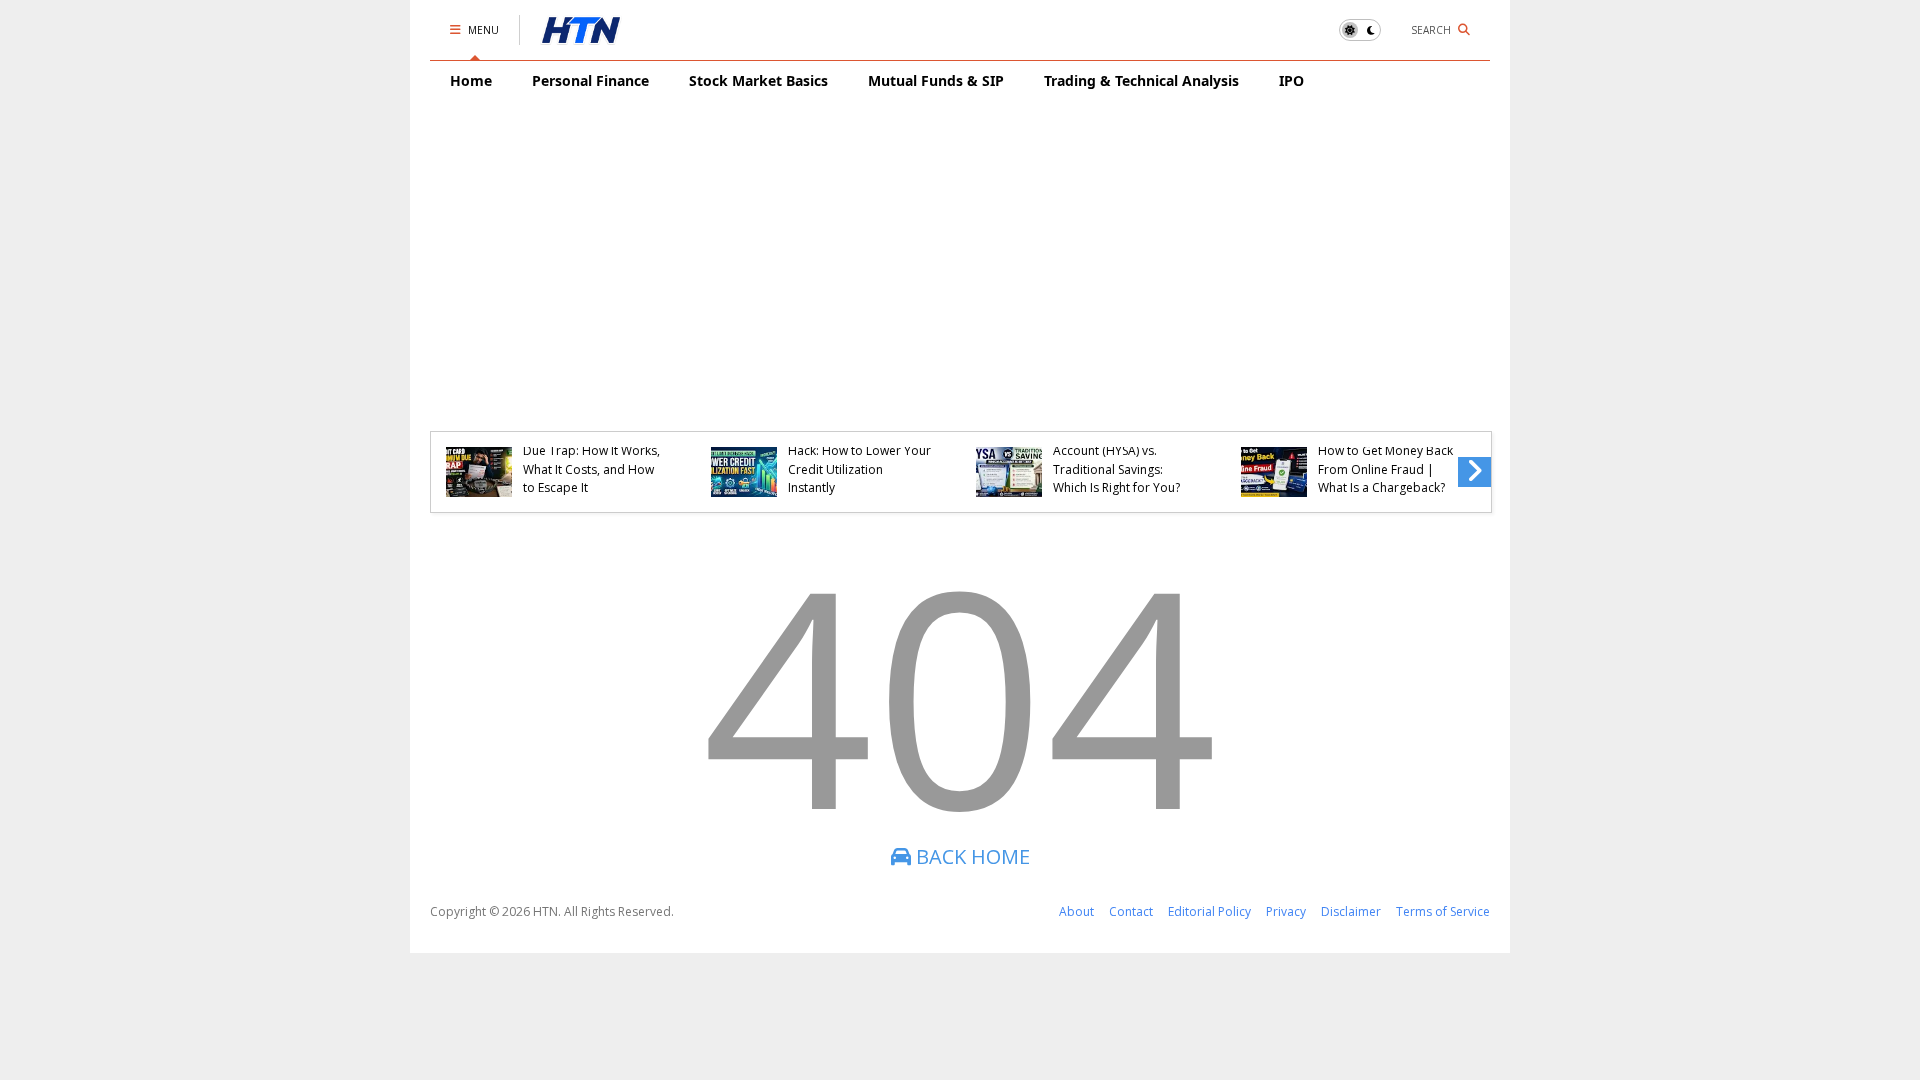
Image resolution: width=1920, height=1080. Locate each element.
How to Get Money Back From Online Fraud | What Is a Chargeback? (1385, 469)
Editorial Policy (1209, 911)
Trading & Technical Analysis (1141, 80)
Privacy (1286, 911)
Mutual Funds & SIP (936, 80)
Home (471, 80)
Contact (1131, 911)
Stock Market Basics (758, 80)
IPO (1291, 80)
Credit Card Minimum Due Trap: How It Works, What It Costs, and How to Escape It (591, 460)
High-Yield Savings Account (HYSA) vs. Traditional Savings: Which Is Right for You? (1116, 460)
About (1076, 911)
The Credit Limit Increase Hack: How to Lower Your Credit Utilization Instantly (859, 460)
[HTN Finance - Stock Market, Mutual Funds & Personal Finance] (581, 35)
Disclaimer (1351, 911)
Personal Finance (590, 80)
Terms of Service (1443, 911)
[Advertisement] (960, 251)
